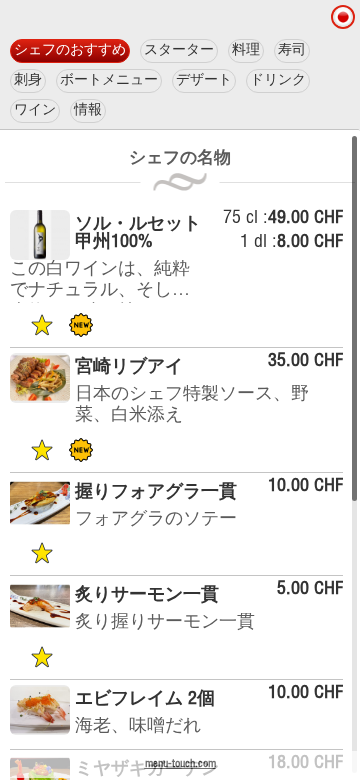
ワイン (35, 111)
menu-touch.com (180, 764)
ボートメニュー (109, 81)
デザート (204, 81)
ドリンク (278, 81)
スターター (179, 51)
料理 (246, 51)
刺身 (28, 81)
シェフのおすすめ (70, 51)
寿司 (292, 51)
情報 (88, 111)
